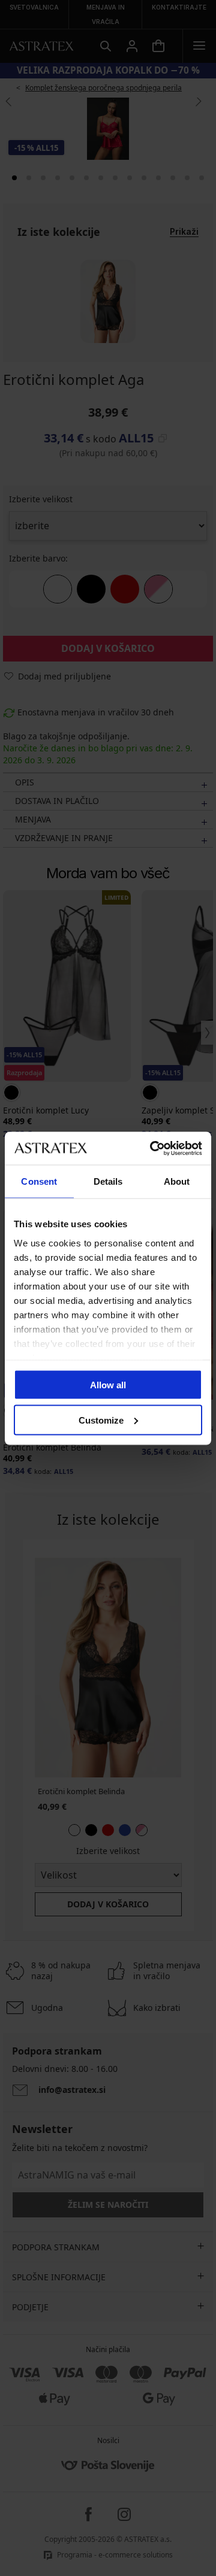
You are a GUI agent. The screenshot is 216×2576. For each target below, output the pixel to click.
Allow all (108, 1385)
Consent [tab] (39, 1181)
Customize (101, 1420)
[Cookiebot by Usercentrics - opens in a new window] (152, 1148)
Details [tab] (108, 1181)
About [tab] (177, 1181)
